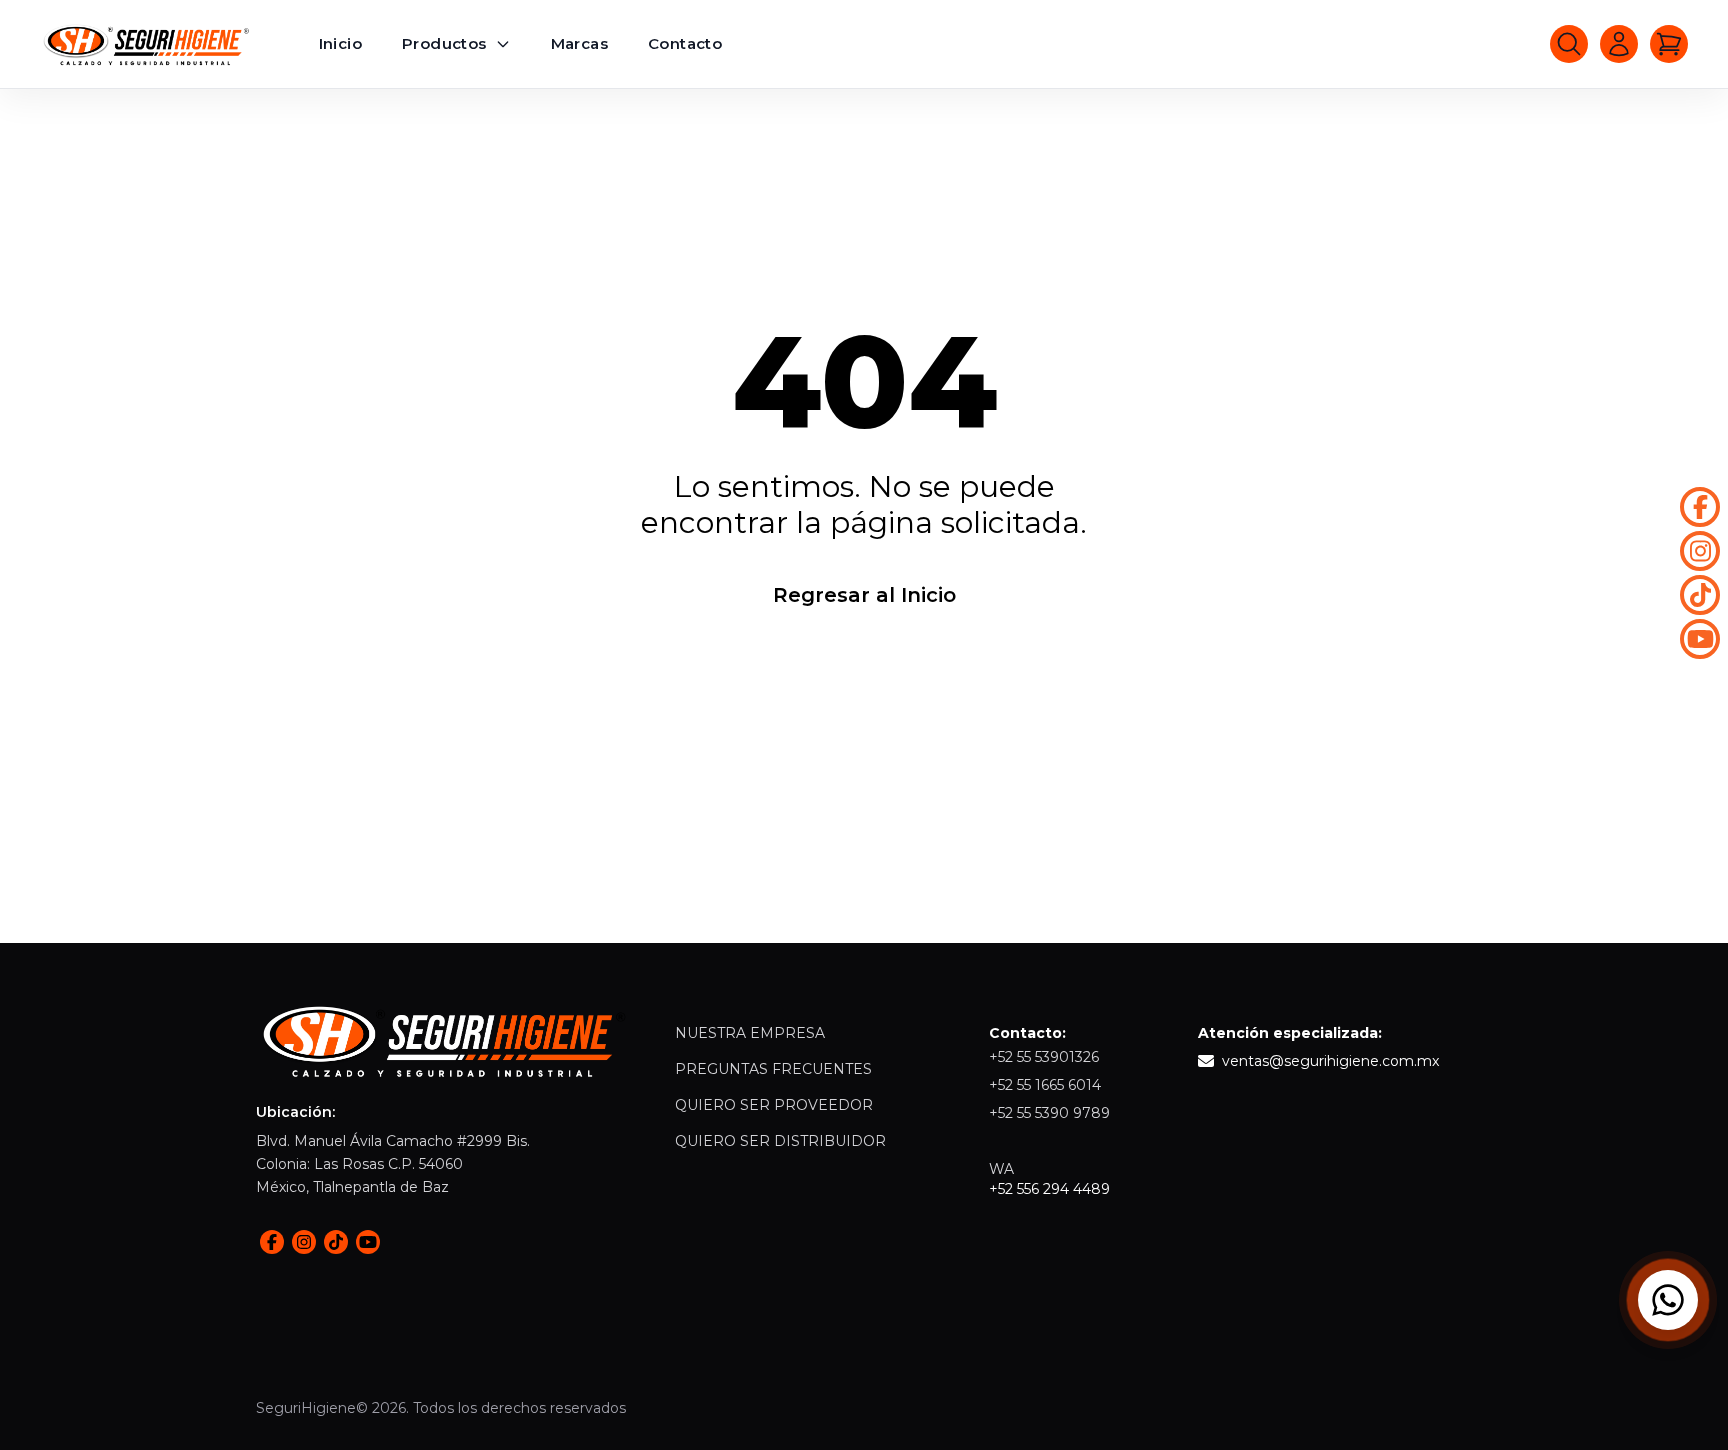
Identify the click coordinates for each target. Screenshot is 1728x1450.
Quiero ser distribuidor (780, 1141)
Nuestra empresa (750, 1033)
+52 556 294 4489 (1049, 1189)
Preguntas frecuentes (773, 1069)
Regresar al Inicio (864, 595)
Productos (444, 43)
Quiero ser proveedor (774, 1105)
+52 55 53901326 (1044, 1057)
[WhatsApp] (1668, 1300)
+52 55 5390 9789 (1049, 1113)
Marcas (579, 43)
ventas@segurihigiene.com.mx (1330, 1061)
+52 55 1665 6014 (1045, 1085)
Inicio (340, 43)
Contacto (685, 43)
